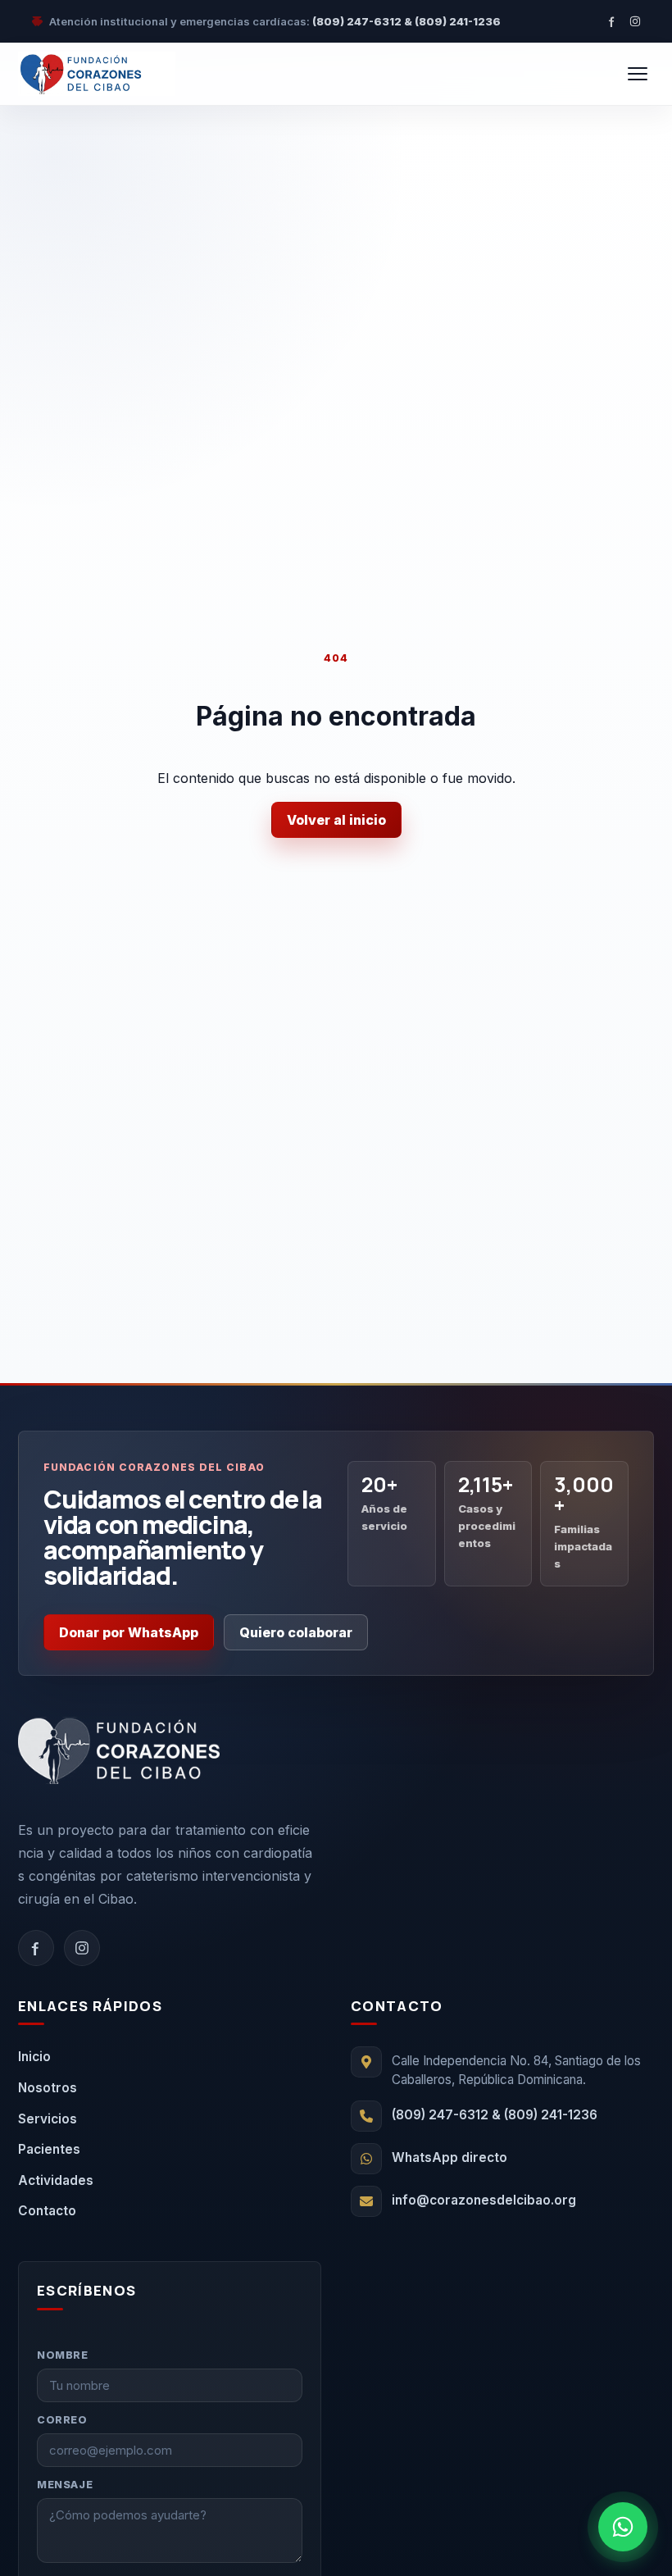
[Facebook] (612, 21)
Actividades (56, 2180)
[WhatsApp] (623, 2527)
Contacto (47, 2211)
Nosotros (48, 2088)
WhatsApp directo (450, 2157)
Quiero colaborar (296, 1632)
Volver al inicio (336, 820)
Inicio (34, 2057)
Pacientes (49, 2149)
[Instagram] (635, 21)
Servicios (48, 2119)
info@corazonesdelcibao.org (484, 2200)
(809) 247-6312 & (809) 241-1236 (406, 21)
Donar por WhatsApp (129, 1632)
